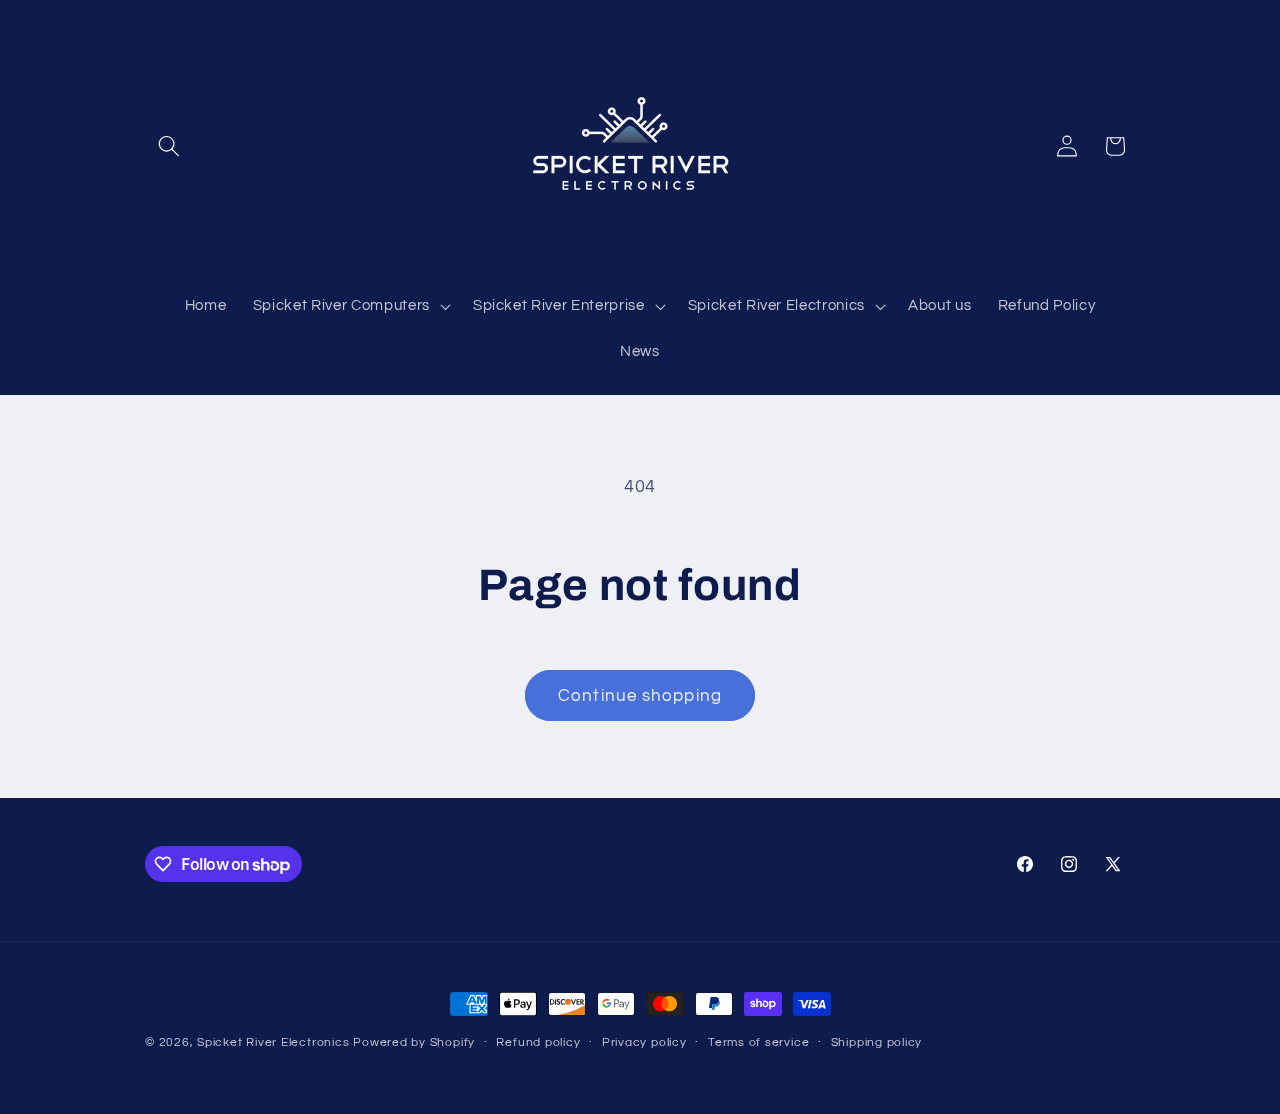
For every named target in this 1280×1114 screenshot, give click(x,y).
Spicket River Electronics (273, 1042)
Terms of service (758, 1042)
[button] (169, 146)
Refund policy (538, 1042)
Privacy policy (644, 1042)
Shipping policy (877, 1042)
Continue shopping (640, 695)
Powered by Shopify (414, 1042)
